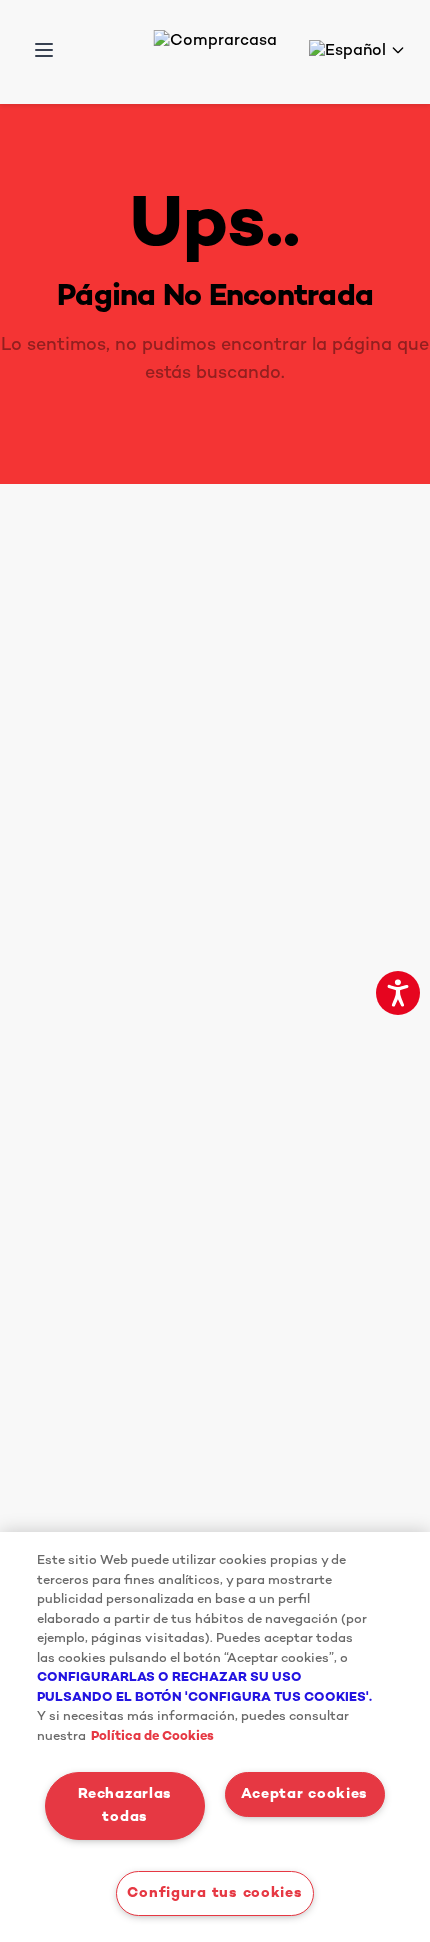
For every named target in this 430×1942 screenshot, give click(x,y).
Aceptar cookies (304, 1794)
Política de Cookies (152, 1737)
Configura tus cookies (214, 1893)
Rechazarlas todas (125, 1806)
